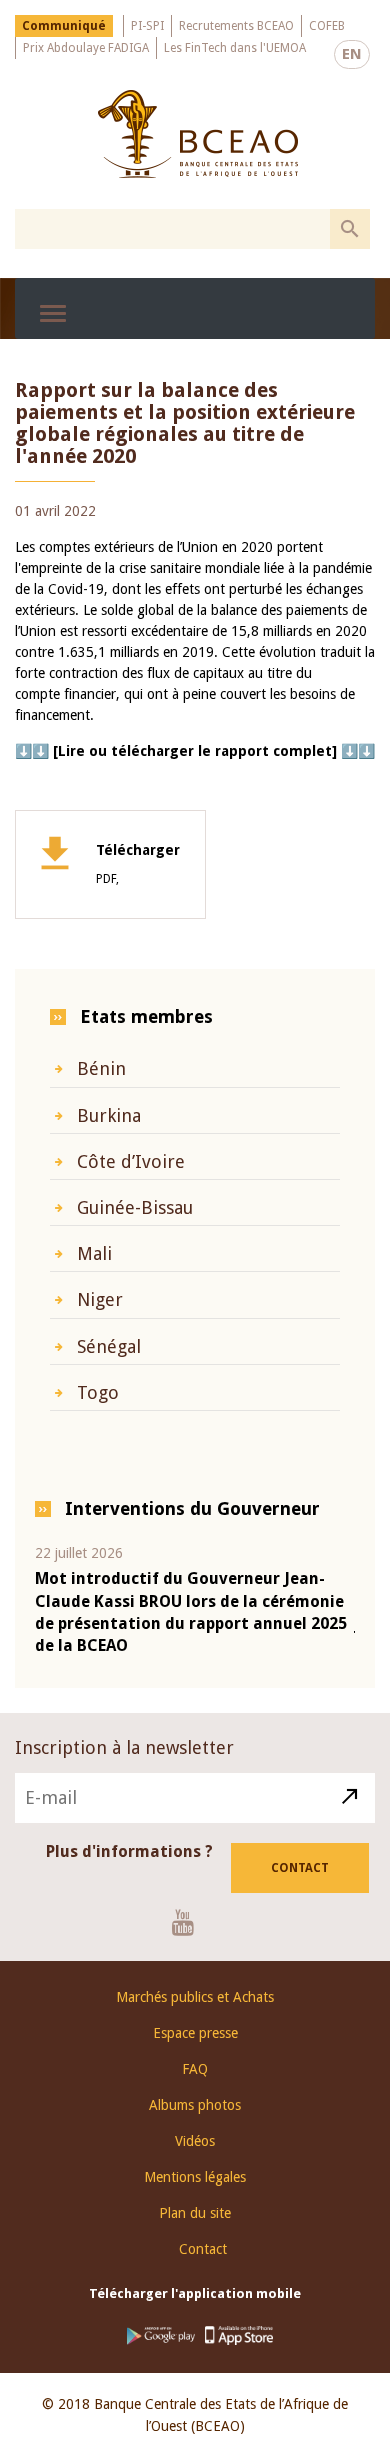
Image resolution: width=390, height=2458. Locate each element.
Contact (300, 1868)
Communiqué (64, 26)
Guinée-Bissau (135, 1207)
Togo (98, 1392)
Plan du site (195, 2213)
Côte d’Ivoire (131, 1161)
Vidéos (195, 2141)
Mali (94, 1253)
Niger (100, 1299)
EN (352, 54)
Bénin (101, 1068)
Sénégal (109, 1346)
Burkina (109, 1115)
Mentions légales (195, 2177)
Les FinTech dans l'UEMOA (235, 48)
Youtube (190, 1922)
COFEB (327, 26)
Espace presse (195, 2033)
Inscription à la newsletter (124, 1747)
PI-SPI (147, 26)
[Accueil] (197, 134)
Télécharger (138, 864)
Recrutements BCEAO (236, 26)
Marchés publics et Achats (195, 1997)
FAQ (195, 2069)
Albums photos (195, 2105)
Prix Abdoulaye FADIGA (86, 48)
